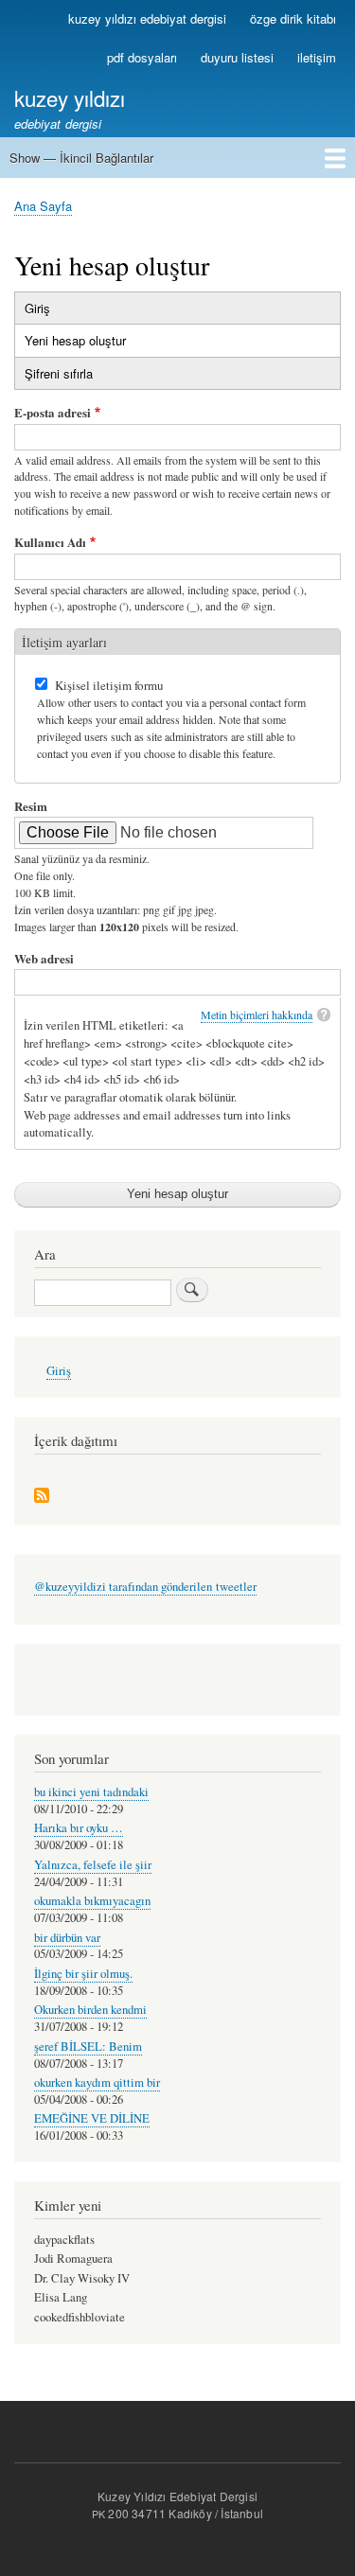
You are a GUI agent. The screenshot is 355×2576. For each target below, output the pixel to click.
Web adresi (44, 958)
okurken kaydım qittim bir (97, 2082)
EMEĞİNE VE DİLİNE (92, 2118)
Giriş (37, 308)
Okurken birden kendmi (90, 2010)
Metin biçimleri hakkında (257, 1015)
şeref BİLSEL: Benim (88, 2047)
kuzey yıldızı (70, 97)
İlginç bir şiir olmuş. (83, 1974)
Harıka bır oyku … (79, 1828)
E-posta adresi (53, 412)
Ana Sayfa (43, 206)
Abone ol (42, 1497)
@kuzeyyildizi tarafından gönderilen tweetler (145, 1587)
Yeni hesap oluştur (96, 344)
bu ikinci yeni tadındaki (91, 1792)
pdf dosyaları (142, 57)
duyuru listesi (237, 57)
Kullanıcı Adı (50, 542)
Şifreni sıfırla (59, 373)
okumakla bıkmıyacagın (92, 1901)
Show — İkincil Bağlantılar (81, 158)
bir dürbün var (67, 1938)
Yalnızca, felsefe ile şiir (93, 1865)
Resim (31, 806)
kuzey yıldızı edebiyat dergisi (147, 18)
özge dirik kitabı (293, 18)
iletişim (317, 57)
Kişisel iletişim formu (109, 685)
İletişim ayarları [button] (64, 642)
